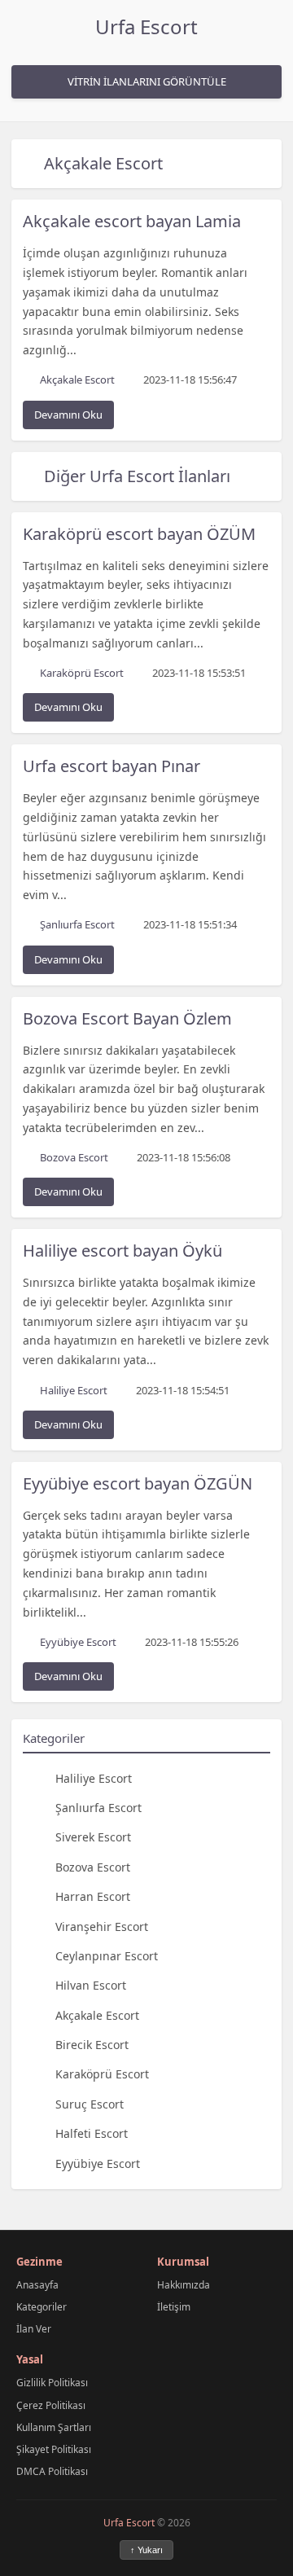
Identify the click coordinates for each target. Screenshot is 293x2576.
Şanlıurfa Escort (98, 1808)
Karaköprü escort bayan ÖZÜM (139, 534)
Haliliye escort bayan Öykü (122, 1251)
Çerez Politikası (51, 2405)
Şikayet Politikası (54, 2449)
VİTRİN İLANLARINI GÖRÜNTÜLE (147, 81)
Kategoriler (42, 2307)
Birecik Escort (92, 2045)
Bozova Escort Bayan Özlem (127, 1018)
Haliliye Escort (94, 1778)
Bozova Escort (93, 1867)
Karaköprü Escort (102, 2074)
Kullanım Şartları (54, 2427)
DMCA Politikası (52, 2471)
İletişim (174, 2307)
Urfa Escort (146, 26)
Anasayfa (37, 2285)
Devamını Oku (68, 415)
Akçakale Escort (103, 163)
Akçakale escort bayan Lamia (132, 221)
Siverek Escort (93, 1837)
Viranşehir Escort (102, 1927)
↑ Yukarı (146, 2550)
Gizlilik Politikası (52, 2383)
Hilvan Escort (91, 1985)
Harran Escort (93, 1896)
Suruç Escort (90, 2104)
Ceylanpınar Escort (107, 1956)
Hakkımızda (184, 2285)
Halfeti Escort (92, 2133)
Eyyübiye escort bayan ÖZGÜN (138, 1483)
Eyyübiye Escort (98, 2163)
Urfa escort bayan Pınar (112, 766)
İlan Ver (34, 2329)
